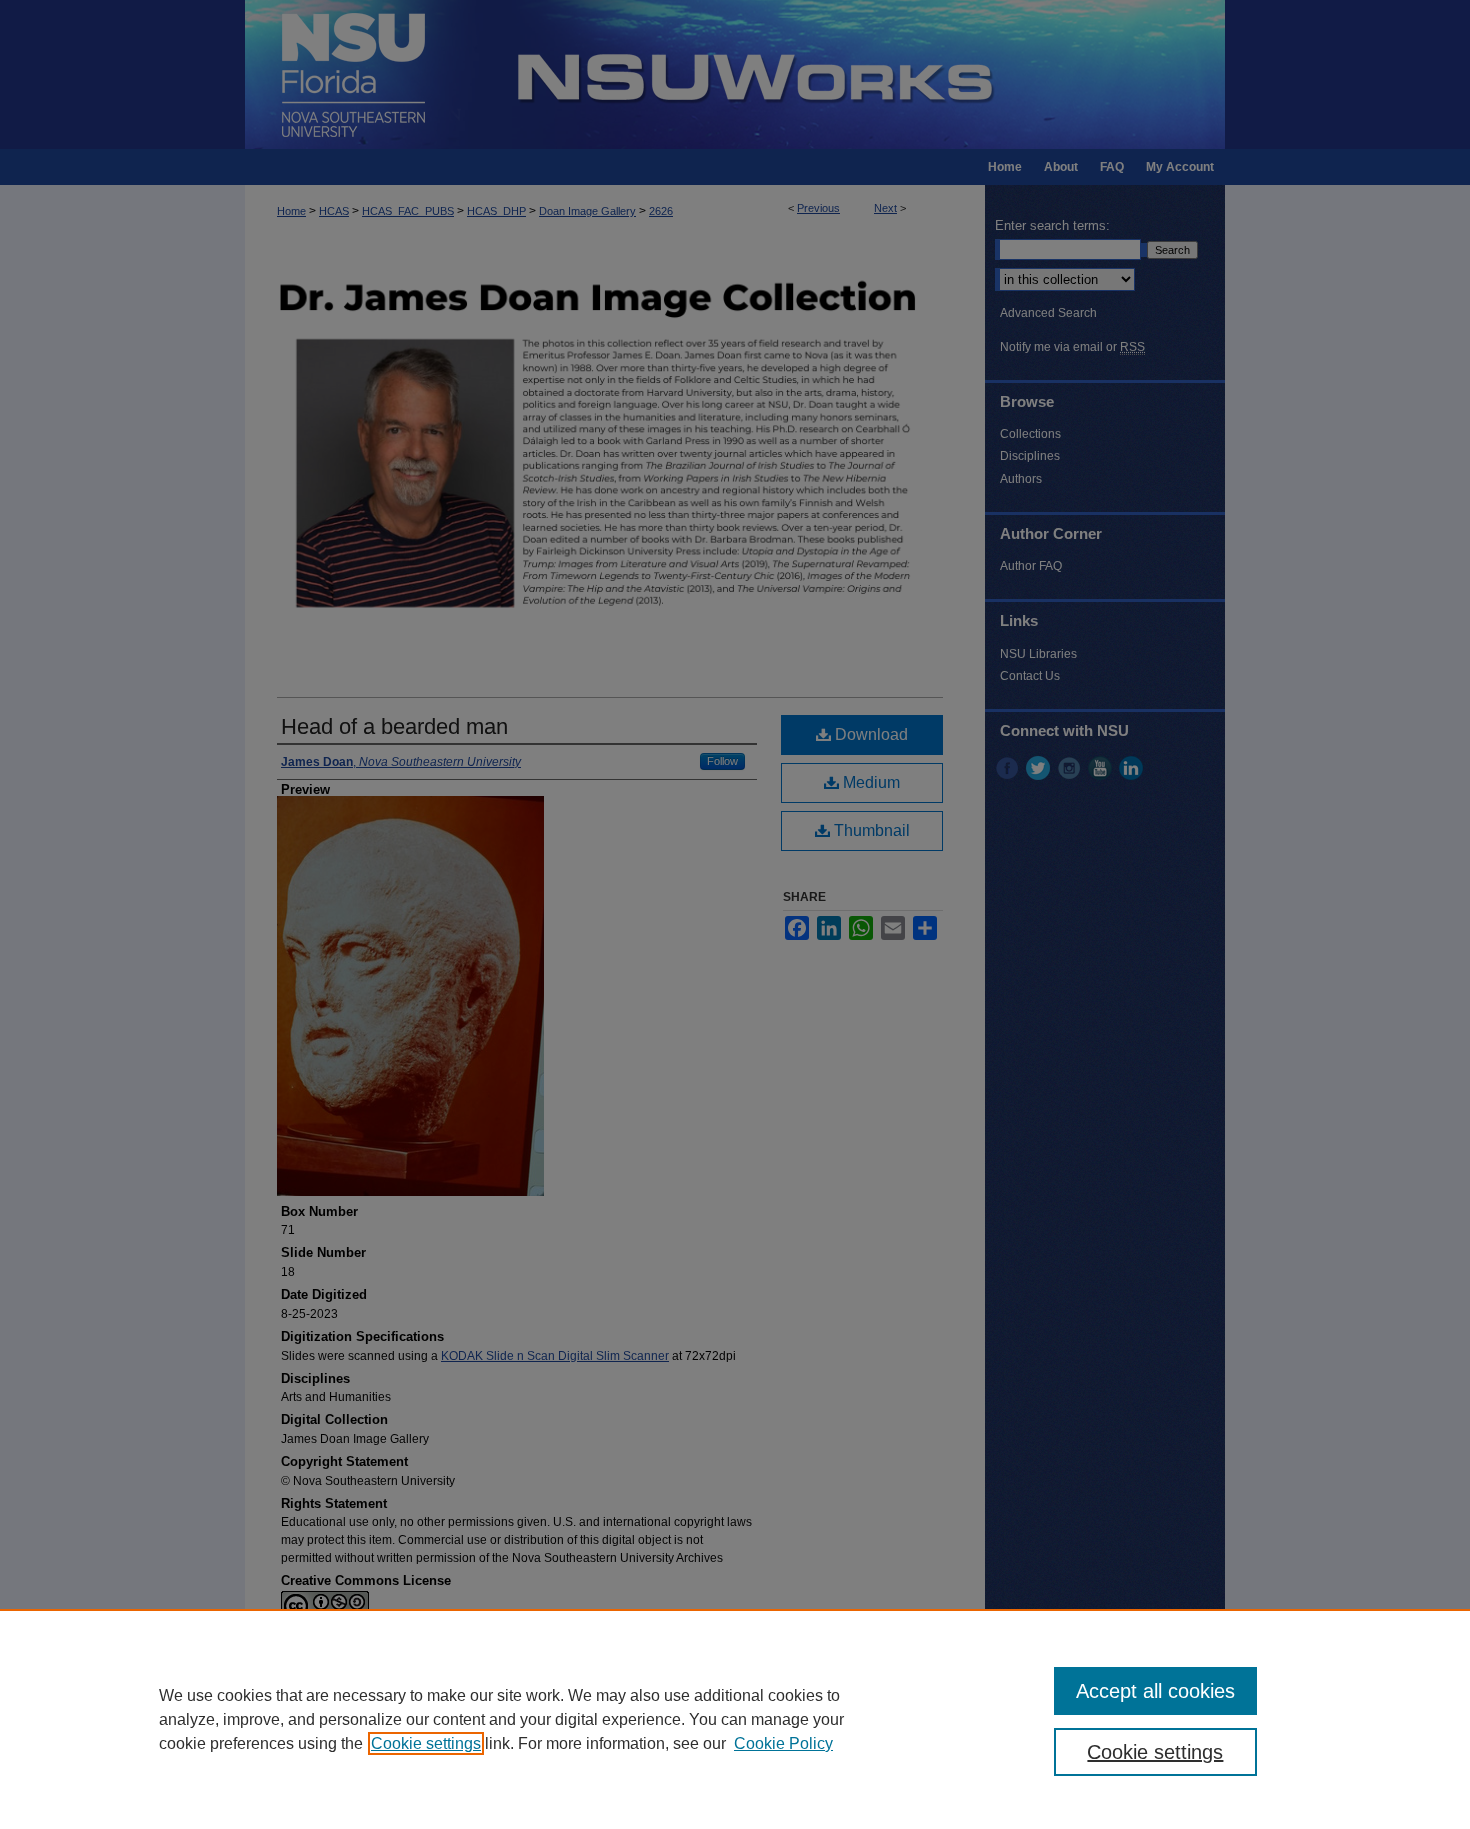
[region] (735, 1719)
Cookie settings (426, 1743)
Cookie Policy (783, 1743)
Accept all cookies (1155, 1691)
